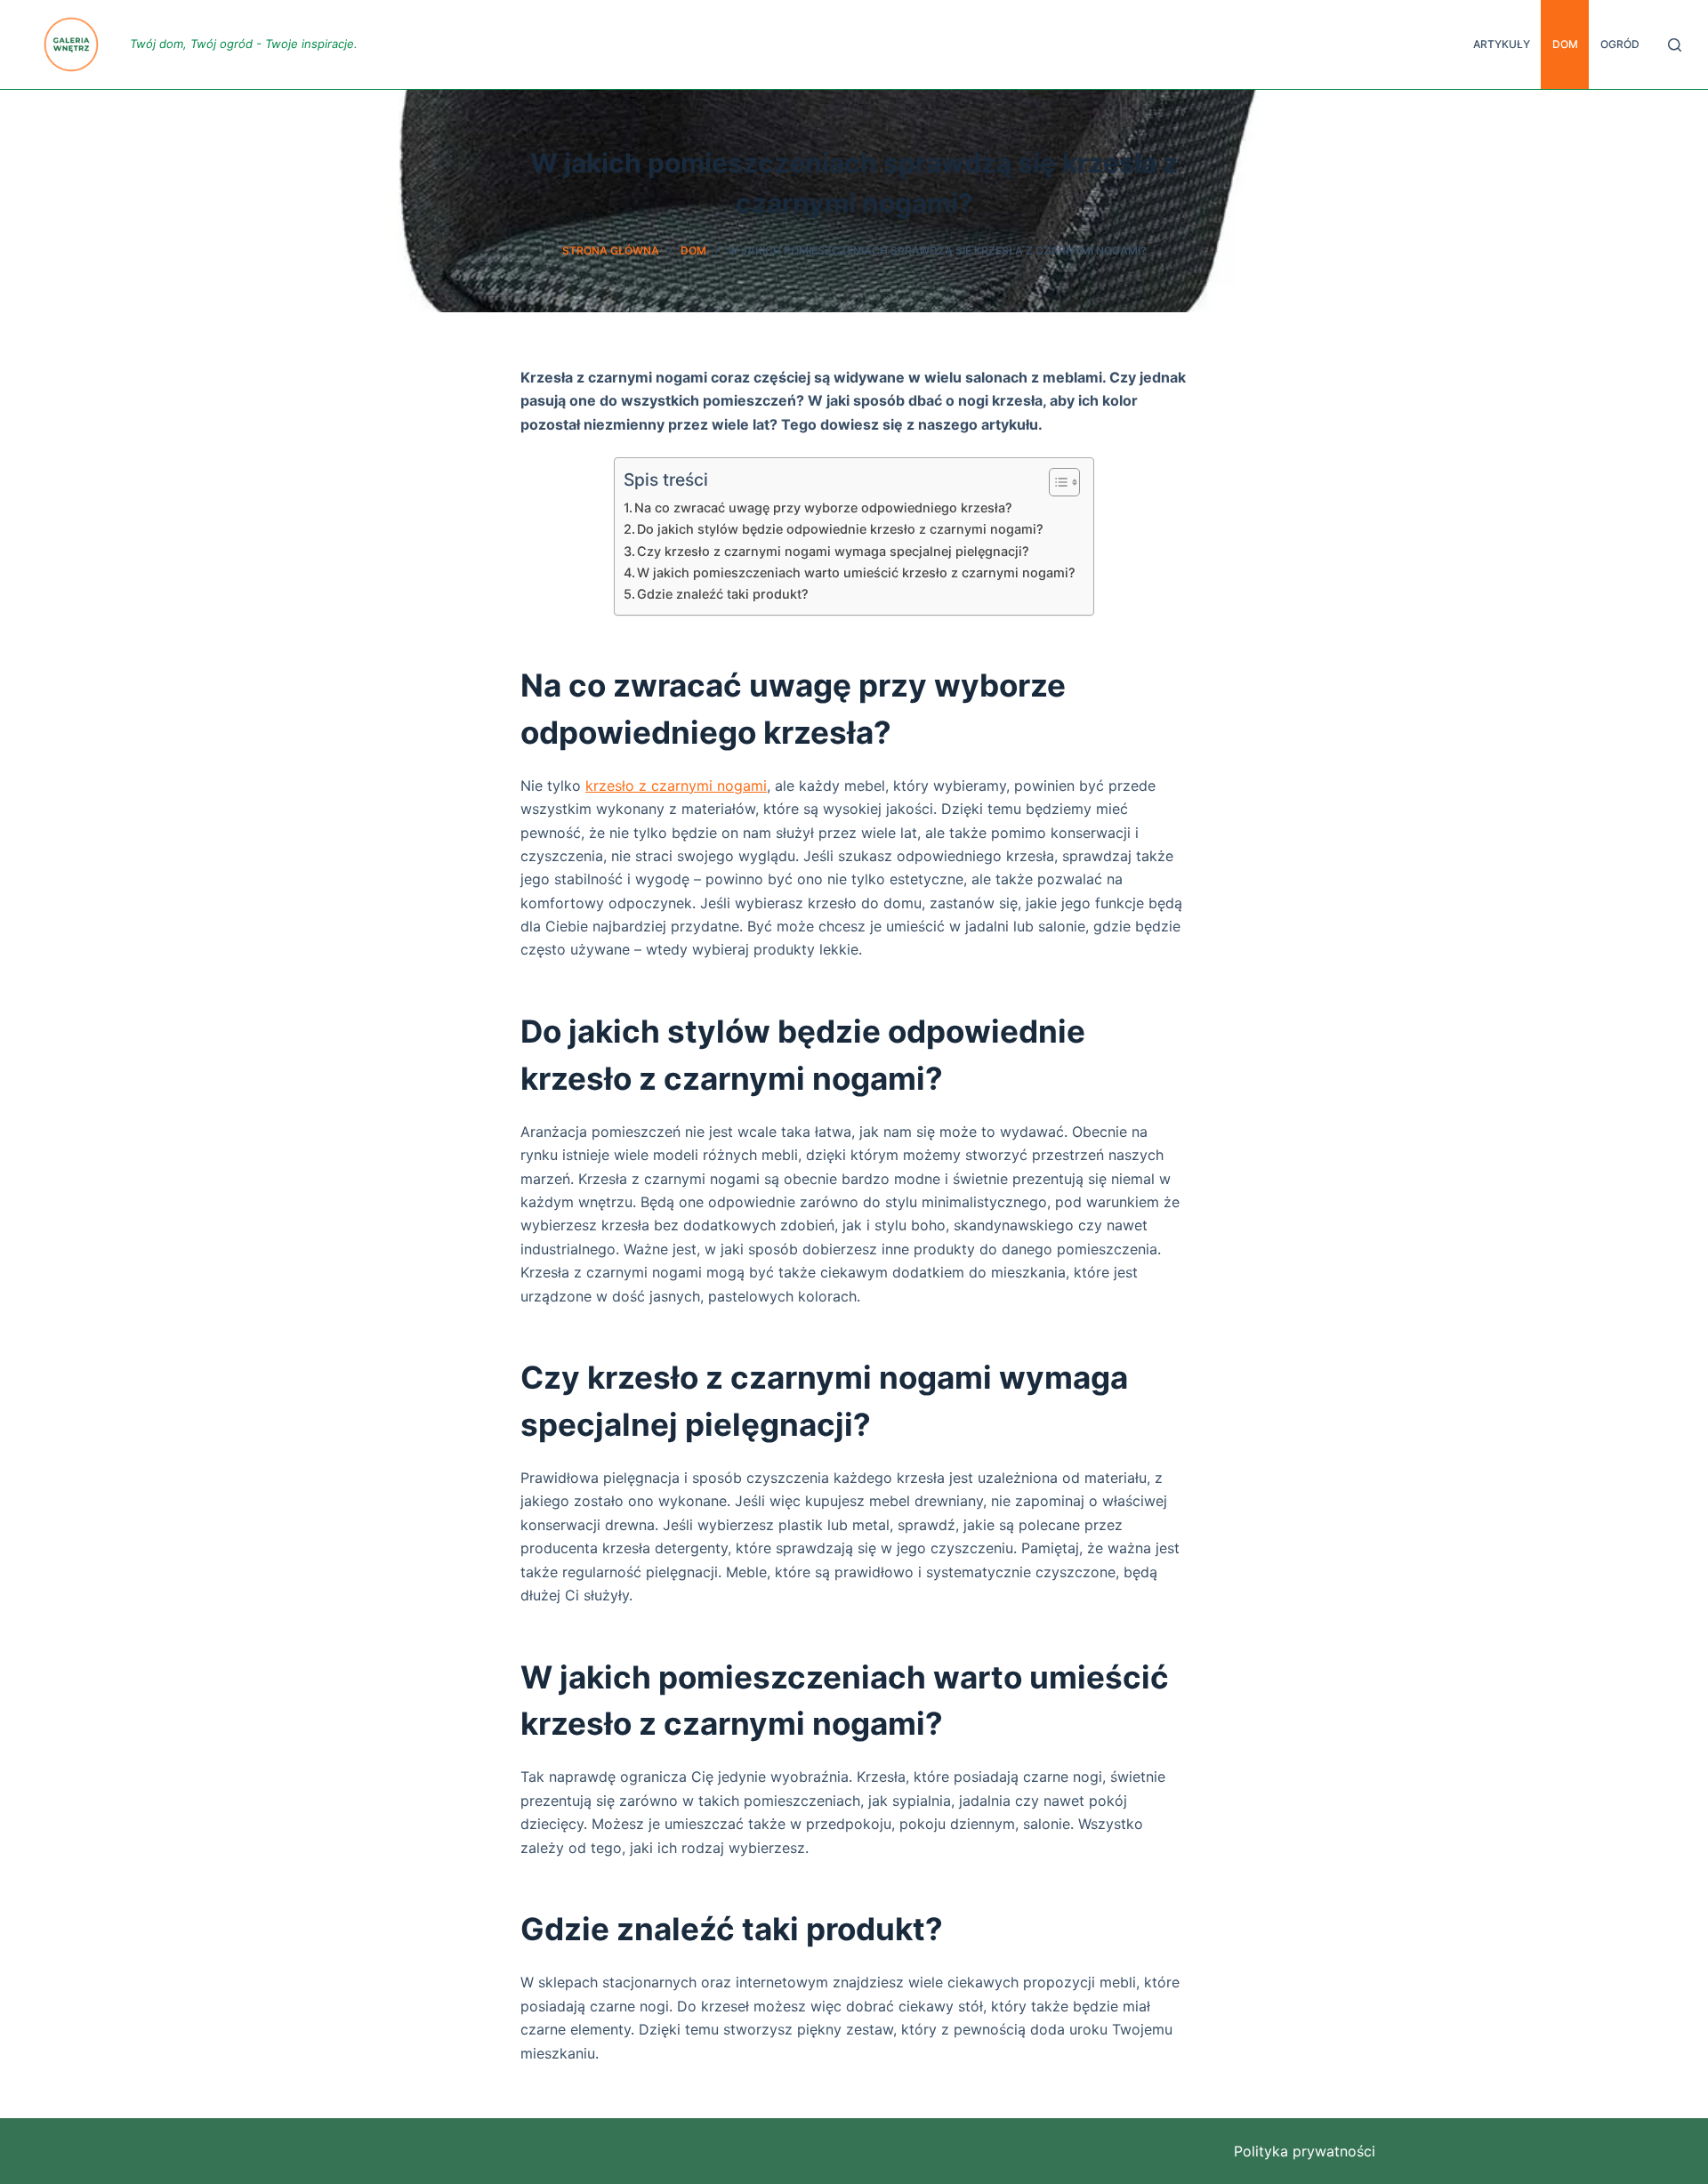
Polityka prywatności (1305, 2151)
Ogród (1620, 44)
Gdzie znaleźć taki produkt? (723, 594)
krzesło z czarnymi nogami (676, 786)
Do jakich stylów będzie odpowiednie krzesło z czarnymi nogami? (840, 529)
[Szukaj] (1675, 45)
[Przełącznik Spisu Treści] (1055, 482)
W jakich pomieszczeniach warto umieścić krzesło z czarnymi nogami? (856, 572)
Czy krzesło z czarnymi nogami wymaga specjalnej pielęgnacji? (833, 551)
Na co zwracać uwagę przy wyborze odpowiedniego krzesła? (823, 508)
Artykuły (1502, 44)
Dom (1565, 44)
